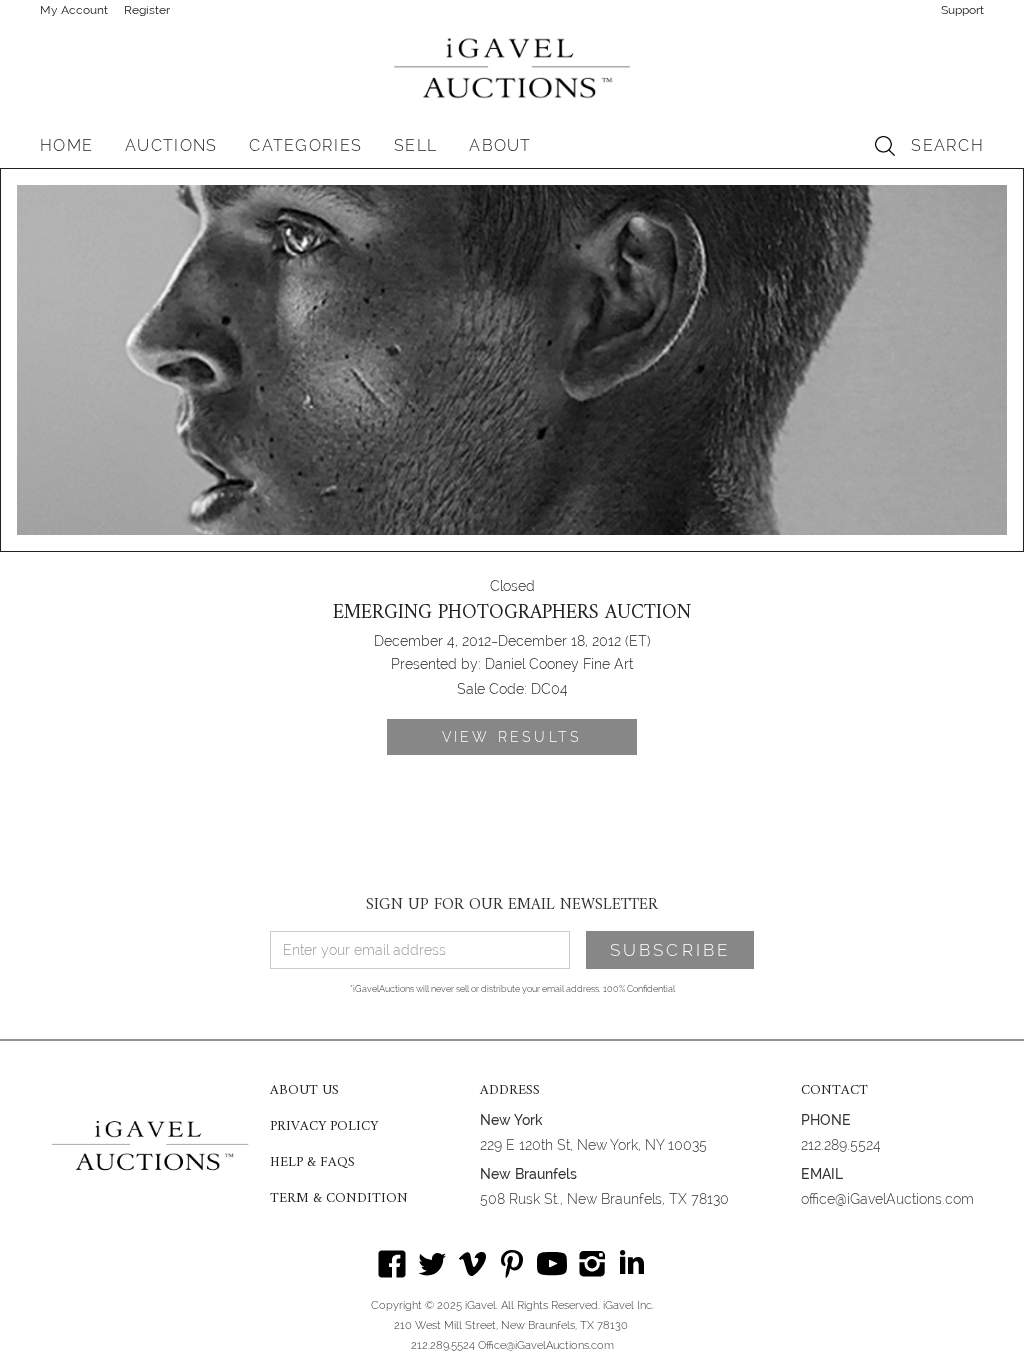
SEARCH (947, 145)
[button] (171, 146)
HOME (66, 145)
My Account (74, 10)
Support (962, 10)
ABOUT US (304, 1091)
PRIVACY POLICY (324, 1127)
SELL (415, 145)
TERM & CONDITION (339, 1199)
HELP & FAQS (312, 1163)
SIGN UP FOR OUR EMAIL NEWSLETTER (512, 905)
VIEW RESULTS (512, 737)
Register (147, 10)
